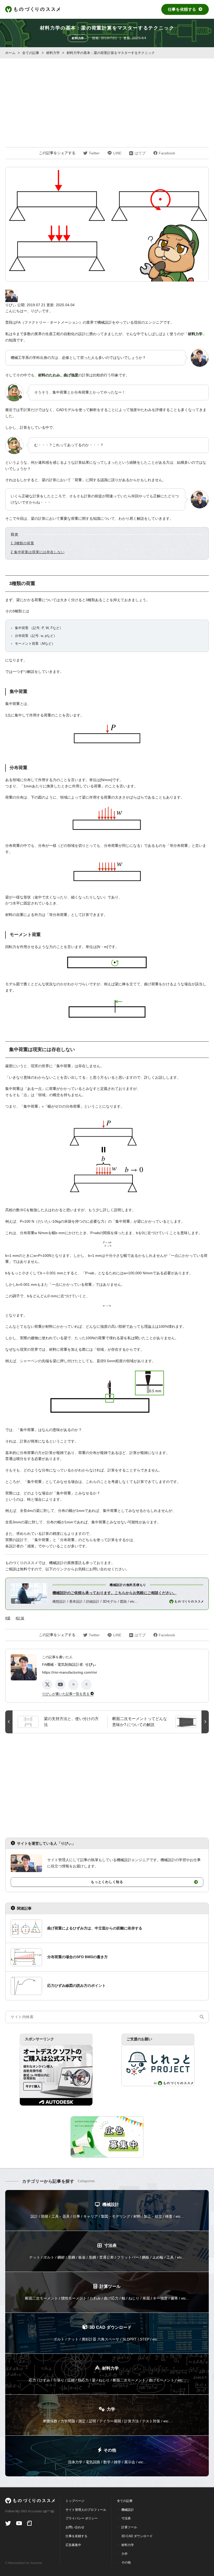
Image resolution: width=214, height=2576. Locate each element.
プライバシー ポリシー (82, 2518)
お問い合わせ (75, 2527)
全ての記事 (125, 2501)
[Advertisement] (107, 98)
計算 (21, 1618)
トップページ (75, 2501)
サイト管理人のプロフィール (86, 2510)
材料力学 (78, 38)
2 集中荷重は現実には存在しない (38, 552)
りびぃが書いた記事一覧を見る (66, 1694)
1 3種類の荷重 (22, 543)
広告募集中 (73, 2545)
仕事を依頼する (182, 9)
